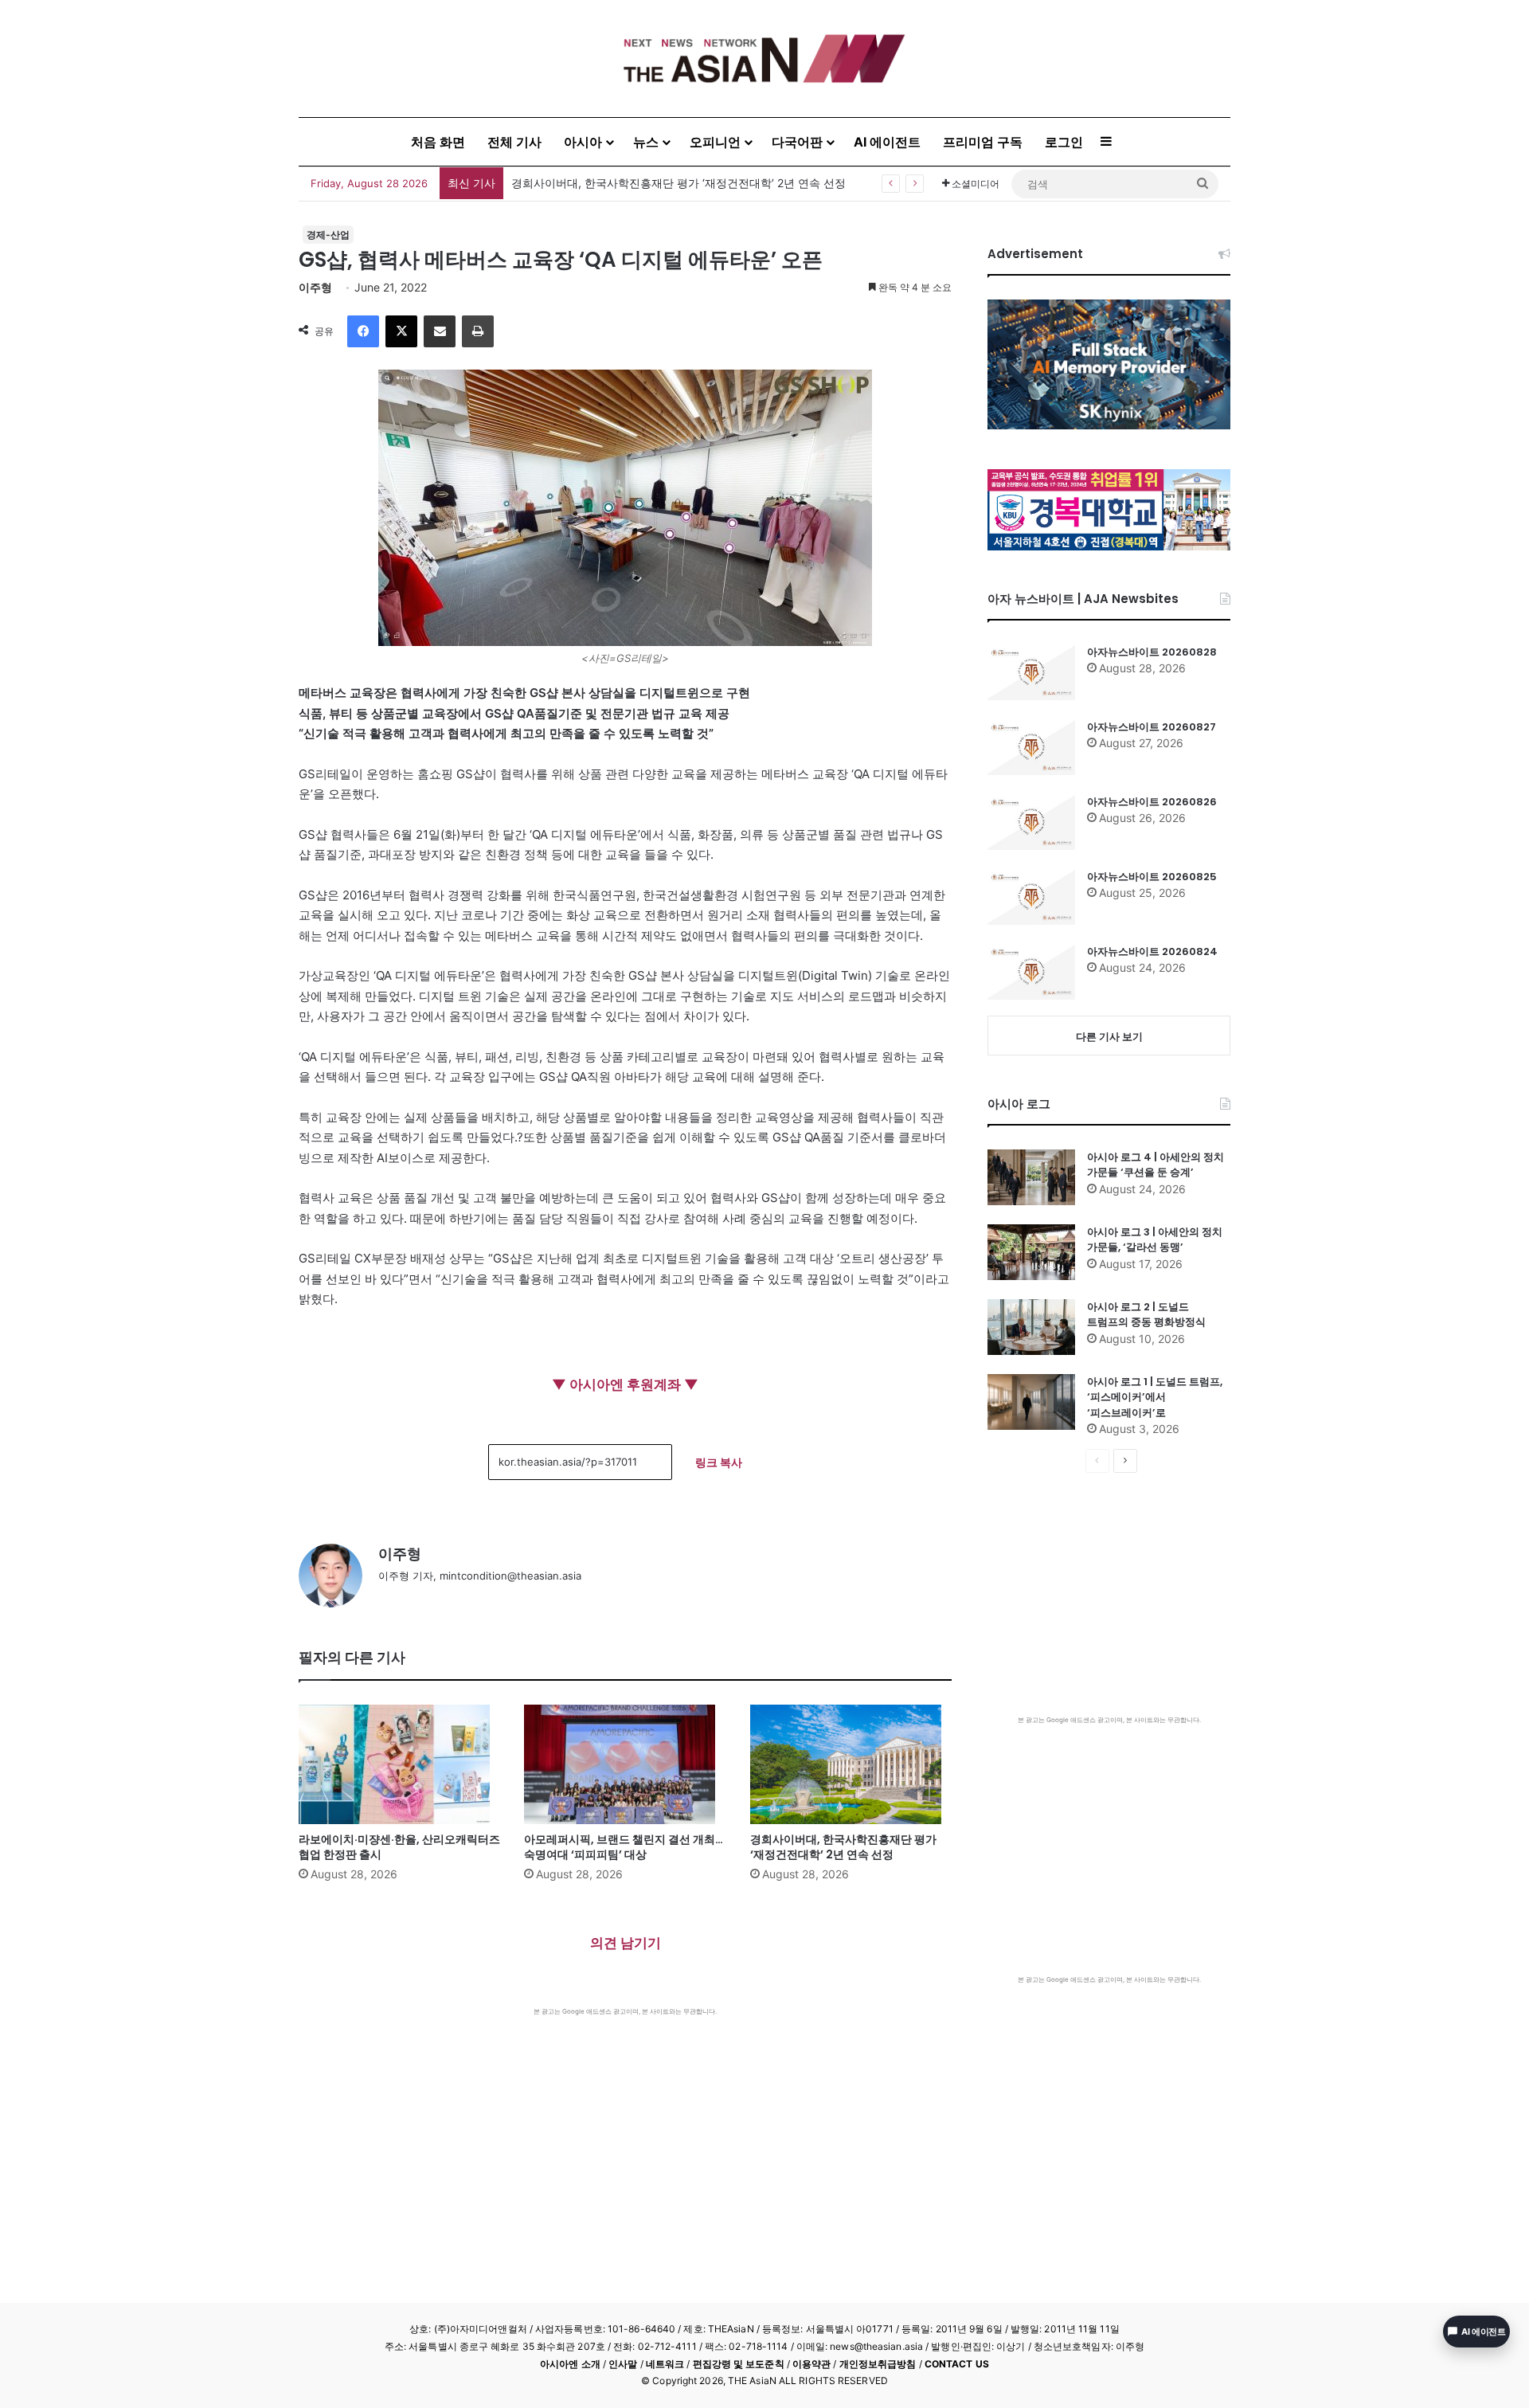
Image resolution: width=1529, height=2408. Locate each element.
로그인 (1064, 142)
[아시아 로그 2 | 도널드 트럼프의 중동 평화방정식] (1031, 1327)
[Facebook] (363, 331)
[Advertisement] (625, 2136)
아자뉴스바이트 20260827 (1152, 727)
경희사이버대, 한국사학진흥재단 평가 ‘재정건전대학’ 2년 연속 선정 (843, 1847)
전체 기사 (514, 142)
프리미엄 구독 (983, 142)
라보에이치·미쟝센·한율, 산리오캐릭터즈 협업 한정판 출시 (399, 1847)
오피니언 (715, 142)
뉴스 (646, 142)
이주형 (315, 287)
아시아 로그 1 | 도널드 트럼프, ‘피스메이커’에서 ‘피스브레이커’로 (1155, 1397)
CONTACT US (957, 2364)
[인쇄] (478, 331)
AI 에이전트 (887, 142)
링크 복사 (719, 1462)
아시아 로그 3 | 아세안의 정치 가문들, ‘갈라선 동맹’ (1155, 1240)
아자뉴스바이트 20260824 (1152, 951)
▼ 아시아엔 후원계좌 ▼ (625, 1384)
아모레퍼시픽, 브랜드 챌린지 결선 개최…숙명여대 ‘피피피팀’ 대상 (624, 1847)
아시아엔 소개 (570, 2364)
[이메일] (440, 331)
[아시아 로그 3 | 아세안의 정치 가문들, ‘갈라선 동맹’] (1031, 1252)
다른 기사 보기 (1109, 1036)
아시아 (583, 142)
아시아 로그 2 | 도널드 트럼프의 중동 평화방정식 (1146, 1315)
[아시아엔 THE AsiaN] (764, 59)
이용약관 (811, 2364)
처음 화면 (438, 142)
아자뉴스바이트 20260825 (1152, 877)
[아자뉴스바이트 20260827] (1031, 747)
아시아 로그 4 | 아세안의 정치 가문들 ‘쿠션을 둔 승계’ (1156, 1165)
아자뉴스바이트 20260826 (1152, 802)
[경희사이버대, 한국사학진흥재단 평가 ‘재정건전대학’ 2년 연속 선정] (851, 1764)
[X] (401, 331)
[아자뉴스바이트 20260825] (1031, 897)
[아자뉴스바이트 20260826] (1031, 822)
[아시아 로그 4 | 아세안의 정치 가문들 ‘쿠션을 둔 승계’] (1031, 1177)
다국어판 (797, 142)
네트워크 (665, 2364)
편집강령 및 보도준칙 (739, 2364)
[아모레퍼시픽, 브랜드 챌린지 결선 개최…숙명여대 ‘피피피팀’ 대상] (625, 1764)
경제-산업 (328, 235)
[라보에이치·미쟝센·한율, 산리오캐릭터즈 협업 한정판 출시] (399, 1764)
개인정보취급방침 (878, 2364)
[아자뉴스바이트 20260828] (1031, 672)
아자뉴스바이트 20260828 (579, 183)
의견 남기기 (626, 1943)
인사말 (623, 2364)
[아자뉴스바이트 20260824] (1031, 972)
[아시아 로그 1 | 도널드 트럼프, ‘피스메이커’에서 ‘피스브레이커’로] (1031, 1402)
